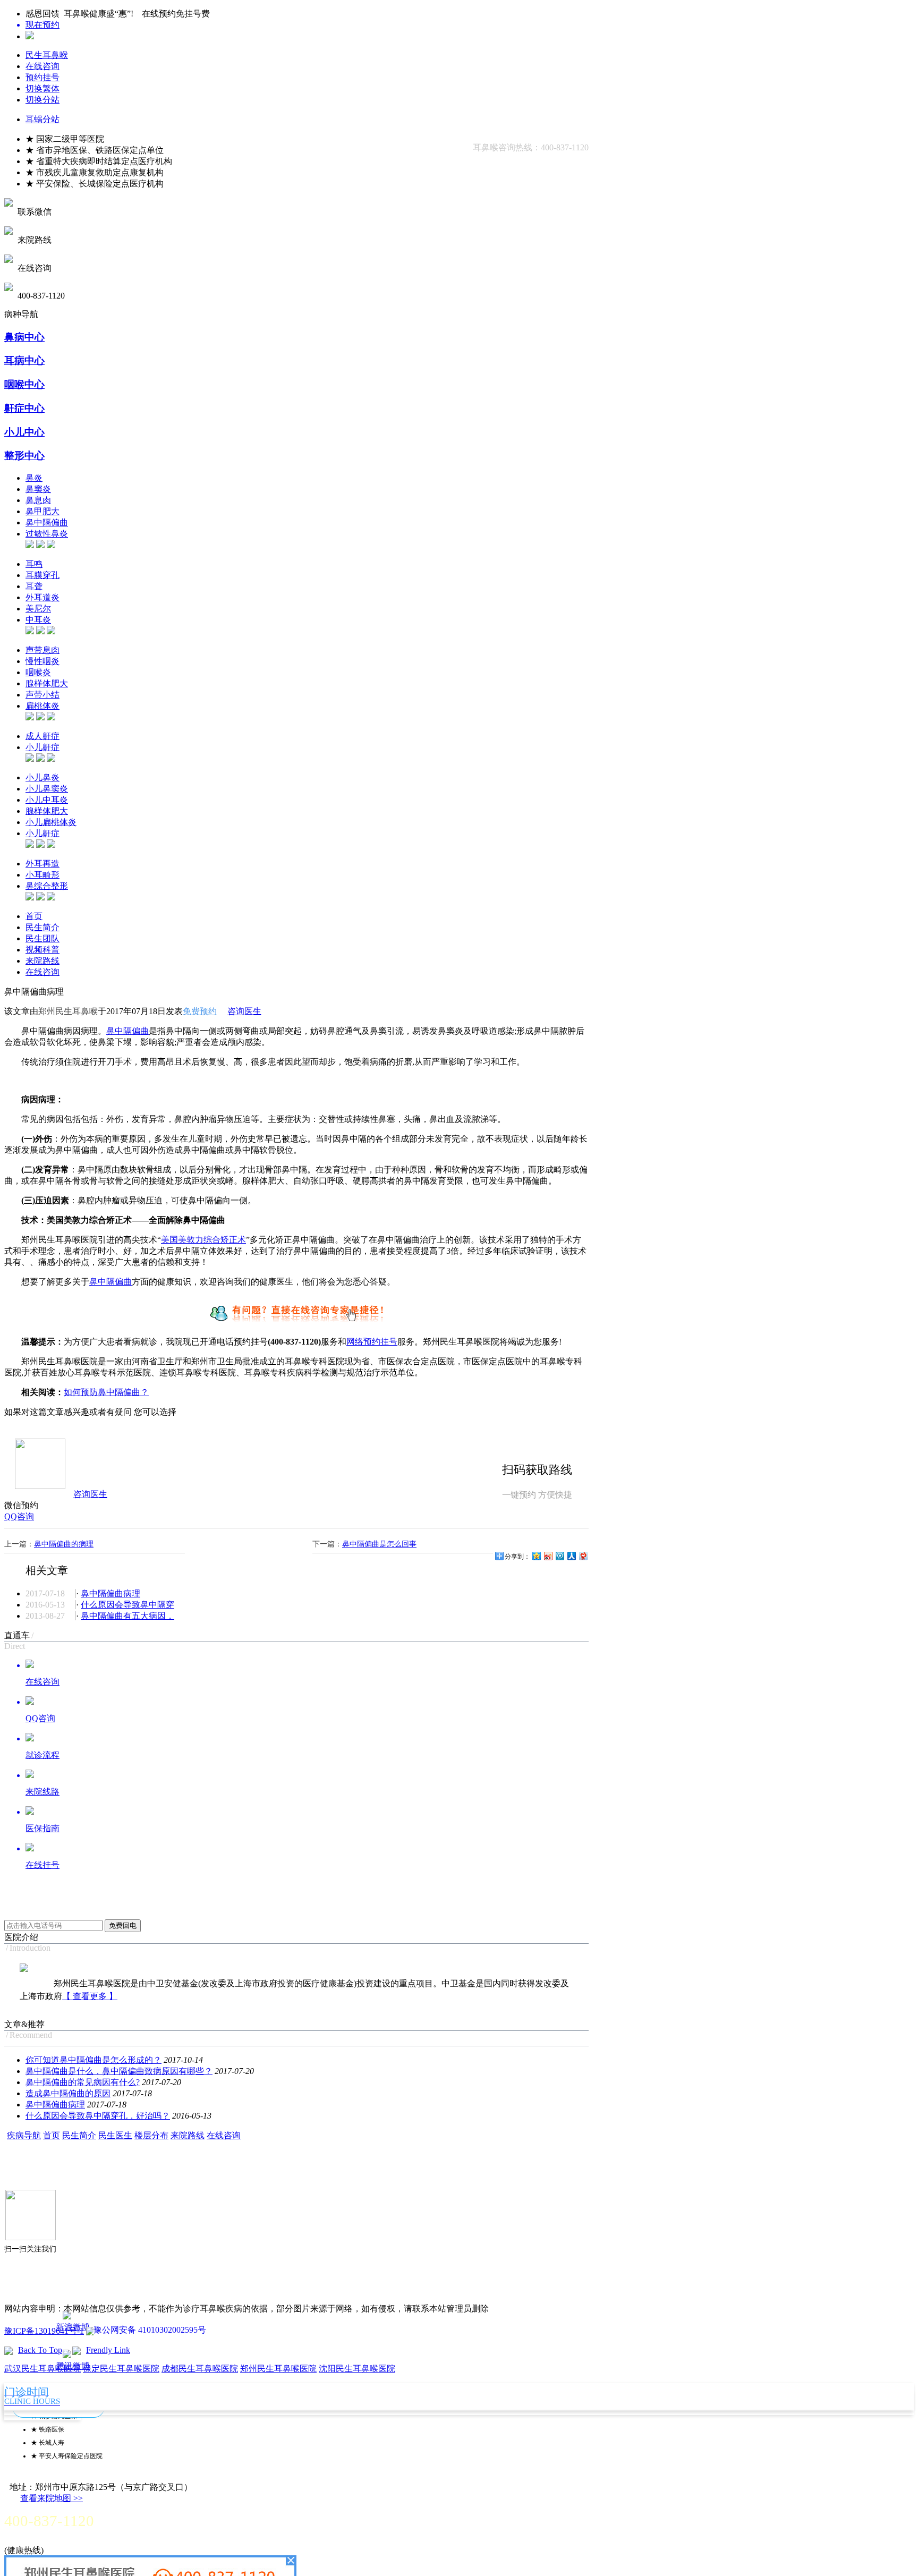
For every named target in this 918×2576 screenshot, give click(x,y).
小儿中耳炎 (47, 800)
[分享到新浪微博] (548, 1556)
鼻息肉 (38, 500)
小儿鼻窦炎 (47, 789)
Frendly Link (108, 2350)
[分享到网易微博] (583, 1556)
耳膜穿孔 (42, 575)
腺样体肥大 (47, 683)
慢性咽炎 (42, 661)
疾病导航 (24, 2135)
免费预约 (200, 1011)
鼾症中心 (24, 408)
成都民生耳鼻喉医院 (200, 2369)
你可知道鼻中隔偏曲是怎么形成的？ (93, 2060)
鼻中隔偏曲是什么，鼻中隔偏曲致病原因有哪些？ (119, 2071)
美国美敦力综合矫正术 (203, 1240)
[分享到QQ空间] (536, 1556)
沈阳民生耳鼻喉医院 (357, 2369)
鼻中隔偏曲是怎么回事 (379, 1544)
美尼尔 (38, 609)
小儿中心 (24, 432)
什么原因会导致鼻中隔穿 (127, 1605)
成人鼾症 (42, 736)
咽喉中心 (24, 384)
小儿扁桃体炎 (51, 822)
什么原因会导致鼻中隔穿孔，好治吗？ (98, 2116)
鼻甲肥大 (42, 511)
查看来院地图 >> (52, 2498)
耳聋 (34, 586)
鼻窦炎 (38, 489)
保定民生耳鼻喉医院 (121, 2369)
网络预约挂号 (372, 1342)
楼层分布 (151, 2135)
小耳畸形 (42, 875)
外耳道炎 (42, 597)
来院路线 (42, 961)
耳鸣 (34, 564)
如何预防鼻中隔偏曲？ (106, 1392)
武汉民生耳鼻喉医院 (42, 2369)
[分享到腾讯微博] (559, 1556)
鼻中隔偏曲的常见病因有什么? (83, 2082)
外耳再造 (42, 864)
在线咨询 (42, 66)
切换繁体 (42, 88)
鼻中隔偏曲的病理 (64, 1544)
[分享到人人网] (571, 1556)
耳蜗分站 (42, 119)
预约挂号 (42, 77)
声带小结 (42, 695)
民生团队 (42, 938)
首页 (34, 916)
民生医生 (115, 2135)
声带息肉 (42, 650)
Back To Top (40, 2350)
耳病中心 (24, 360)
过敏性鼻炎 (47, 534)
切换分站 (42, 100)
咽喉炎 (38, 672)
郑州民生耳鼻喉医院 (278, 2369)
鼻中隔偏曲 (47, 522)
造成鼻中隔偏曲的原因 (68, 2093)
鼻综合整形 (47, 886)
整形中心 (24, 456)
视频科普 (42, 950)
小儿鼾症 (42, 747)
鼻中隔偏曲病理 (110, 1593)
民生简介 (42, 927)
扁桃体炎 (42, 706)
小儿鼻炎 (42, 777)
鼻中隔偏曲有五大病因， (127, 1616)
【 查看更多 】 (90, 1996)
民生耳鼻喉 (47, 55)
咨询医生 (244, 1011)
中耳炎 (38, 620)
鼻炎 (34, 478)
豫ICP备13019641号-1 (44, 2331)
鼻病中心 (24, 337)
